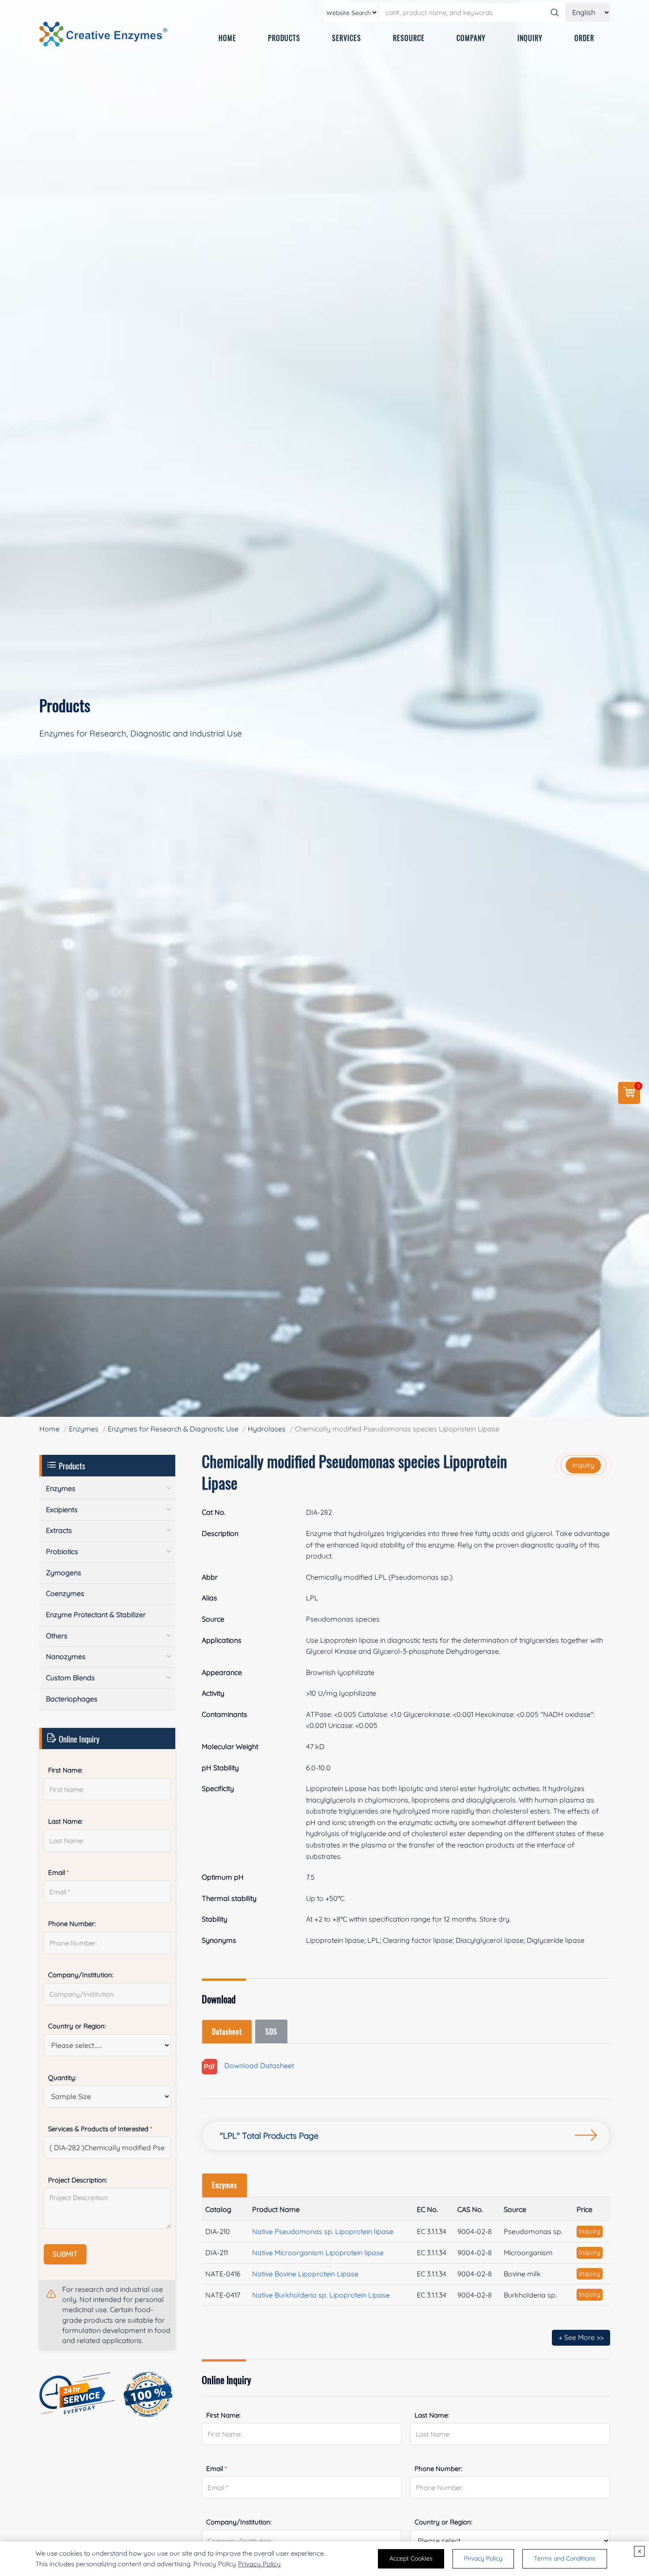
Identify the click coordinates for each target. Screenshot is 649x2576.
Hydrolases (267, 1429)
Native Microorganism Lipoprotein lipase (318, 2253)
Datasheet (227, 2032)
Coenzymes (65, 1593)
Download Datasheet (256, 2066)
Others (57, 1636)
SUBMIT (65, 2254)
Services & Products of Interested (100, 2129)
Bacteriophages (72, 1699)
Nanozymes (66, 1656)
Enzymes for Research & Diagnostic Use (173, 1429)
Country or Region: (443, 2522)
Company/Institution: (239, 2522)
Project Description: (78, 2180)
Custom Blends (70, 1678)
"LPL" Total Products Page (269, 2136)
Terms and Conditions (565, 2558)
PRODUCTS (284, 38)
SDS (271, 2032)
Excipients (62, 1510)
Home (49, 1429)
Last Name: (432, 2415)
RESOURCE (409, 38)
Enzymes (84, 1429)
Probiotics (62, 1551)
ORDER (584, 38)
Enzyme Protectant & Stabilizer (96, 1615)
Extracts (59, 1530)
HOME (227, 38)
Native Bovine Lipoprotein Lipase (305, 2274)
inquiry (583, 1465)
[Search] (555, 12)
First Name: (223, 2415)
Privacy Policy (259, 2564)
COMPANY (471, 38)
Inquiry (590, 2231)
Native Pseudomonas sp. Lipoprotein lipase (323, 2231)
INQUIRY (530, 38)
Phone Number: (438, 2469)
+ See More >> (581, 2337)
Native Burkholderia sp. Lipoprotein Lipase (321, 2295)
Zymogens (64, 1573)
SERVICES (347, 38)
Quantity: (62, 2078)
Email (217, 2469)
